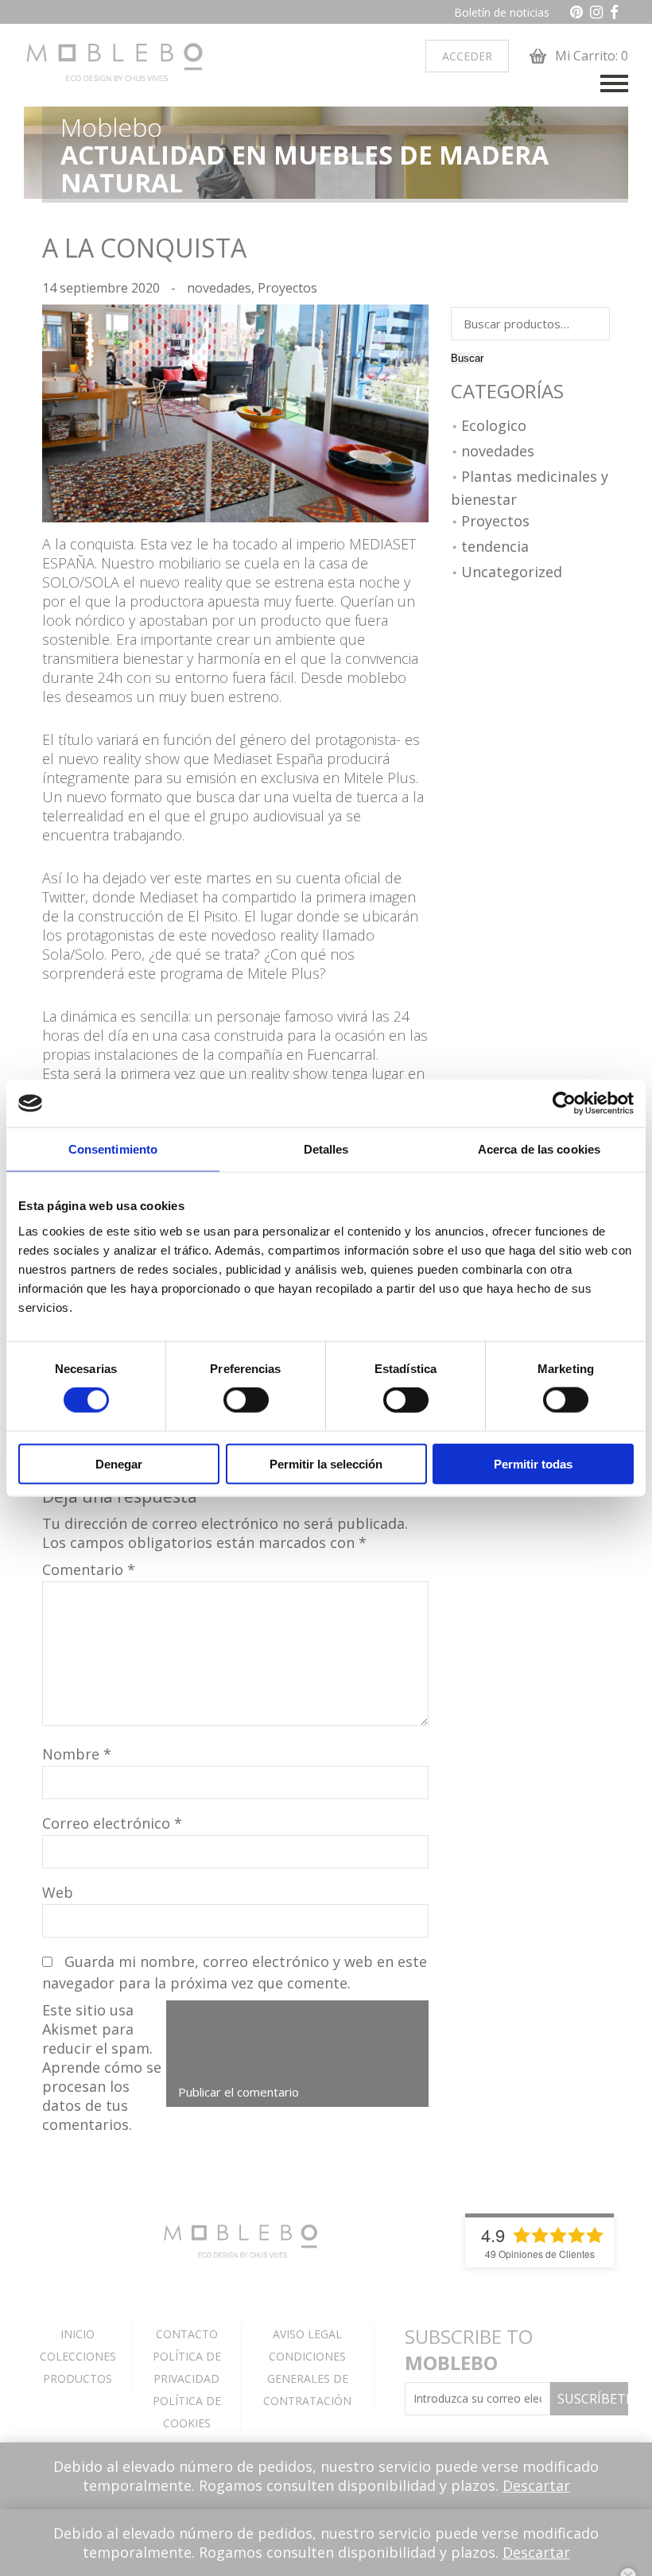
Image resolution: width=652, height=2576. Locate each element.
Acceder (467, 56)
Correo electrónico (112, 1823)
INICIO (78, 2334)
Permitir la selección (326, 1463)
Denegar (119, 1463)
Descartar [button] (536, 2485)
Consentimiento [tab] (113, 1149)
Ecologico (494, 426)
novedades (219, 288)
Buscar (467, 358)
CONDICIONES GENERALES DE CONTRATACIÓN (307, 2378)
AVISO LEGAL (307, 2334)
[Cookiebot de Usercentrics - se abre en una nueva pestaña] (564, 1104)
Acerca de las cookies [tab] (539, 1149)
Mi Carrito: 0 (590, 56)
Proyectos (287, 288)
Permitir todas (533, 1463)
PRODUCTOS (78, 2378)
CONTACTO (187, 2334)
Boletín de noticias (502, 12)
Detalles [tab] (326, 1149)
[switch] (246, 1400)
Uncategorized (512, 572)
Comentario (89, 1569)
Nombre (77, 1754)
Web (58, 1892)
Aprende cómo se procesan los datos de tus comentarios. (102, 2096)
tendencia (495, 547)
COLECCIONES (78, 2356)
